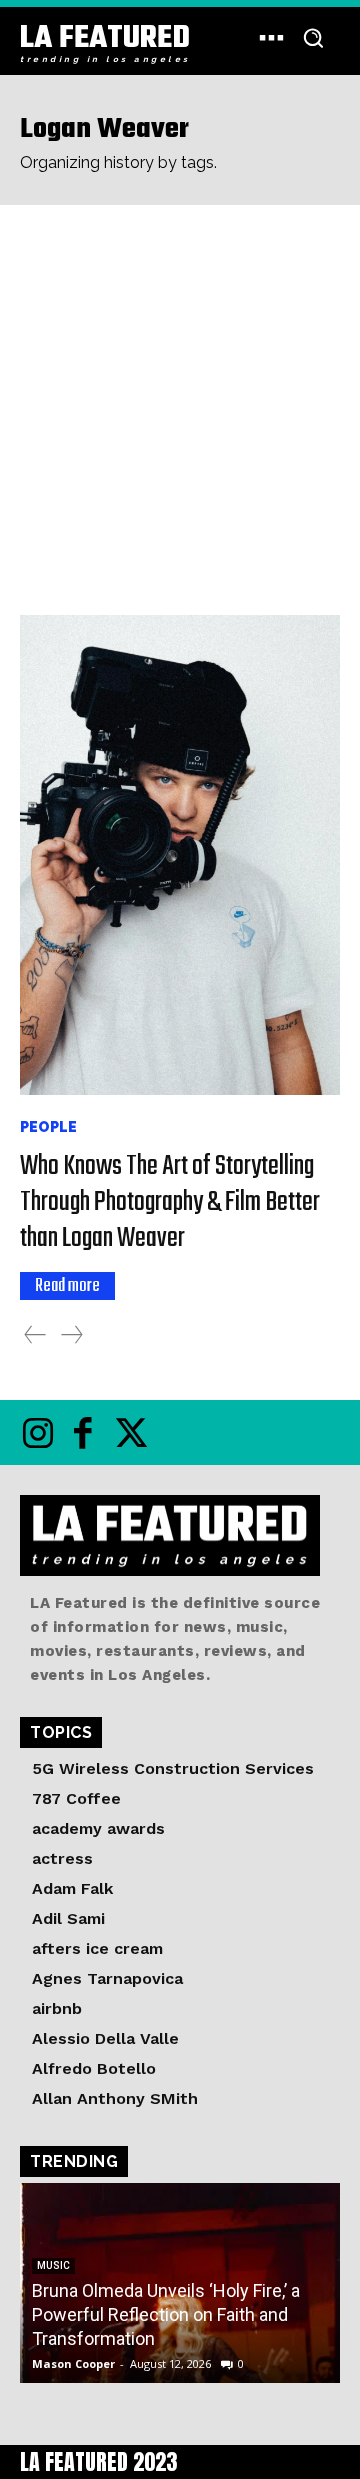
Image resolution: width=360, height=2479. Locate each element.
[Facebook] (82, 1432)
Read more (67, 1286)
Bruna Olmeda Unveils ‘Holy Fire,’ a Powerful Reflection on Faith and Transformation (166, 2314)
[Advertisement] (180, 395)
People (48, 1127)
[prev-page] (35, 1335)
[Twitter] (127, 1432)
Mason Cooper (73, 2363)
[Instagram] (37, 1432)
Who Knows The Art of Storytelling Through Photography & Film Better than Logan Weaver (170, 1202)
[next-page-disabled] (72, 1335)
